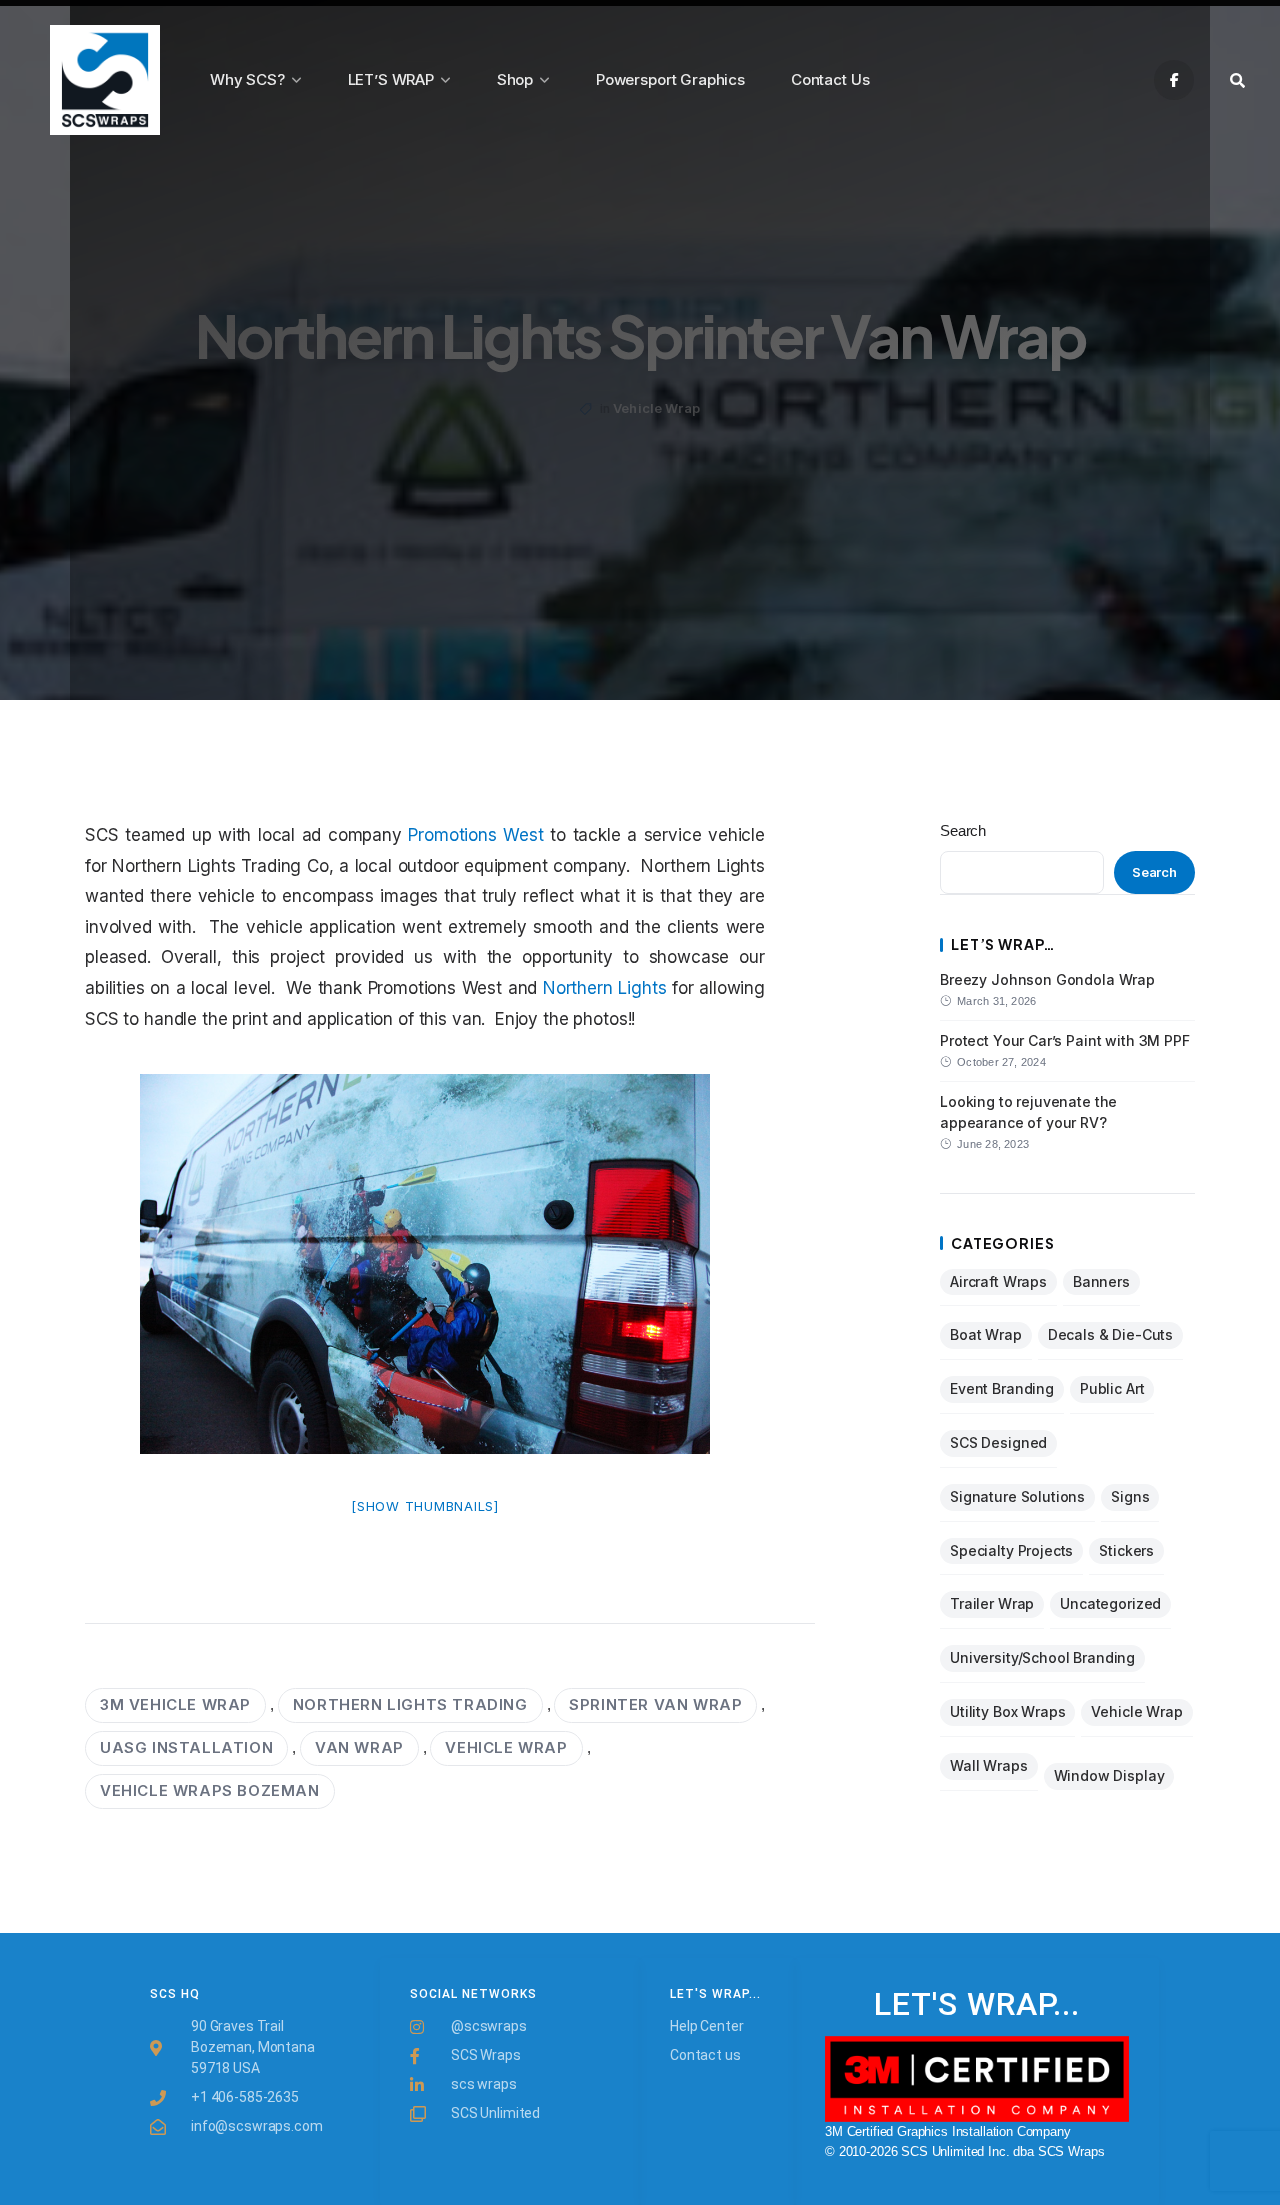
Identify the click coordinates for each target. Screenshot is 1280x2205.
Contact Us (830, 79)
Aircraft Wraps (998, 1281)
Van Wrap (359, 1747)
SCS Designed (998, 1442)
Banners (1101, 1281)
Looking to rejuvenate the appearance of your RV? (1028, 1111)
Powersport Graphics (670, 79)
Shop (515, 79)
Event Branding (1002, 1388)
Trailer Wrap (992, 1603)
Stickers (1126, 1550)
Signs (1130, 1496)
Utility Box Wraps (1007, 1711)
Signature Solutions (1017, 1496)
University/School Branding (1042, 1657)
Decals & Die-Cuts (1110, 1334)
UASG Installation (186, 1747)
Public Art (1112, 1388)
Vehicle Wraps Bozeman (210, 1790)
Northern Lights (605, 988)
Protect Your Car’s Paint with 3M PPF (1065, 1040)
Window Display (1109, 1775)
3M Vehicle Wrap (175, 1704)
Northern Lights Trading (410, 1704)
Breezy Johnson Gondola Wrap (1047, 979)
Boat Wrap (986, 1334)
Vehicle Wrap (656, 408)
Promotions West (475, 835)
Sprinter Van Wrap (655, 1704)
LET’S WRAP (391, 79)
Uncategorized (1110, 1603)
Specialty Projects (1011, 1550)
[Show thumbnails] (425, 1506)
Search (963, 830)
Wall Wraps (989, 1765)
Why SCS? (247, 79)
